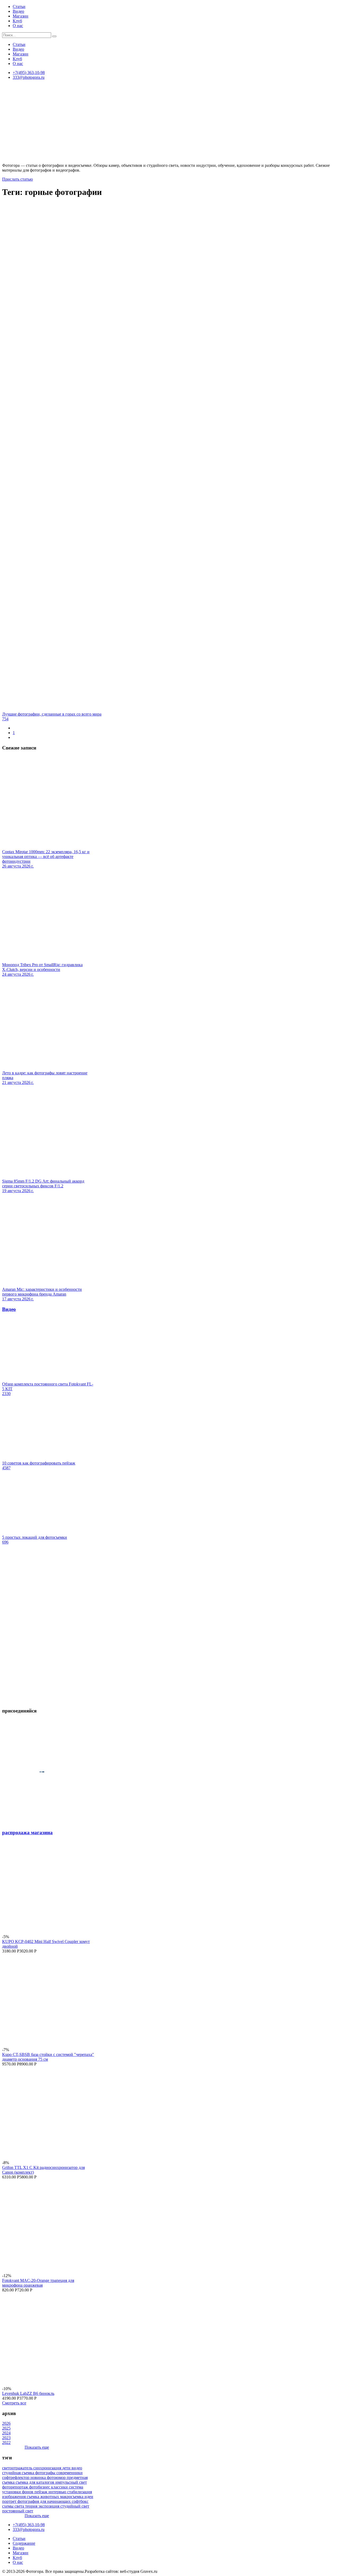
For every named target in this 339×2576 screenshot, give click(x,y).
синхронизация (48, 2468)
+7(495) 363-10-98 (29, 73)
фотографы (46, 2473)
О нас (18, 26)
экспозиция (49, 2506)
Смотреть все (14, 2403)
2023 (6, 2438)
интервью (58, 2492)
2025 (6, 2428)
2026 (6, 2423)
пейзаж (41, 2492)
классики (60, 2487)
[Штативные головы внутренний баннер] (48, 1700)
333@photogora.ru (29, 77)
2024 (6, 2433)
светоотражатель (18, 2468)
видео (77, 2468)
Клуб (17, 21)
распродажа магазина (27, 1832)
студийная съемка (19, 2473)
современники (70, 2473)
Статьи (19, 6)
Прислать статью (17, 179)
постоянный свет (18, 2511)
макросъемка (72, 2497)
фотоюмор (57, 2477)
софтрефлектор (16, 2477)
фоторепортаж (16, 2487)
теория (32, 2506)
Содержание (24, 2543)
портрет (10, 2501)
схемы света (14, 2506)
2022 (6, 2442)
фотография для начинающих (45, 2501)
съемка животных (43, 2497)
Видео (18, 11)
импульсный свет (71, 2482)
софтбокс (80, 2501)
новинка (39, 2477)
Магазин (21, 16)
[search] (54, 36)
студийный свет (75, 2506)
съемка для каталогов (35, 2482)
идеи (89, 2497)
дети (67, 2468)
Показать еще (37, 2447)
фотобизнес (40, 2487)
